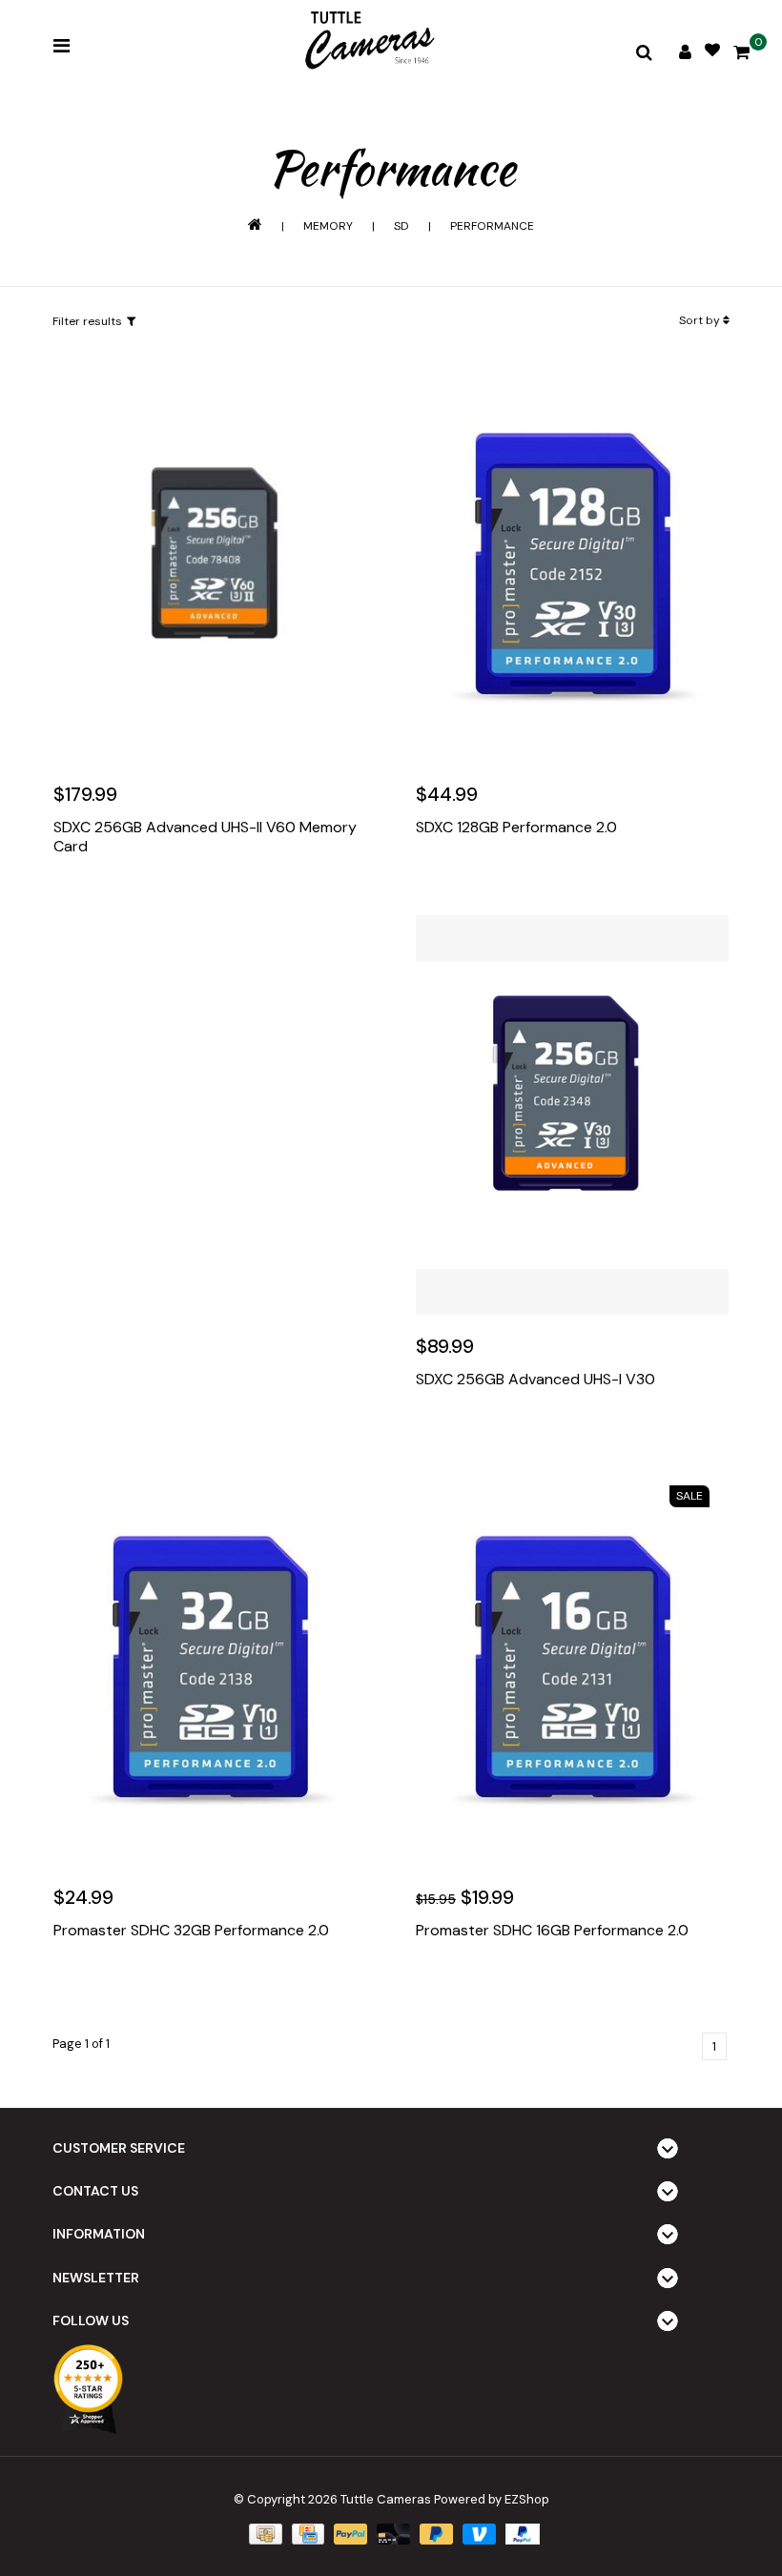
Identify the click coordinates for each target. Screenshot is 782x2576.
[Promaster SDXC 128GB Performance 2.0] (572, 563)
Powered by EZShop (492, 2499)
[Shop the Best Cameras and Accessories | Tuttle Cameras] (367, 42)
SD (401, 226)
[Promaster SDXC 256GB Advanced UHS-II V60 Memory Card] (210, 563)
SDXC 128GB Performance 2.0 (516, 828)
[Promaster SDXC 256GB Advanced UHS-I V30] (572, 1115)
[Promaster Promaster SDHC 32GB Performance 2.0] (210, 1666)
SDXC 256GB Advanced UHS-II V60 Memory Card (205, 837)
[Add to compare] (154, 904)
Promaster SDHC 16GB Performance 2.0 (552, 1931)
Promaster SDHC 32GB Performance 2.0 (191, 1931)
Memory (328, 226)
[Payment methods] (263, 2533)
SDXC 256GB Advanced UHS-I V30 (535, 1380)
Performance (492, 226)
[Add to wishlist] (113, 904)
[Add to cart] (72, 904)
